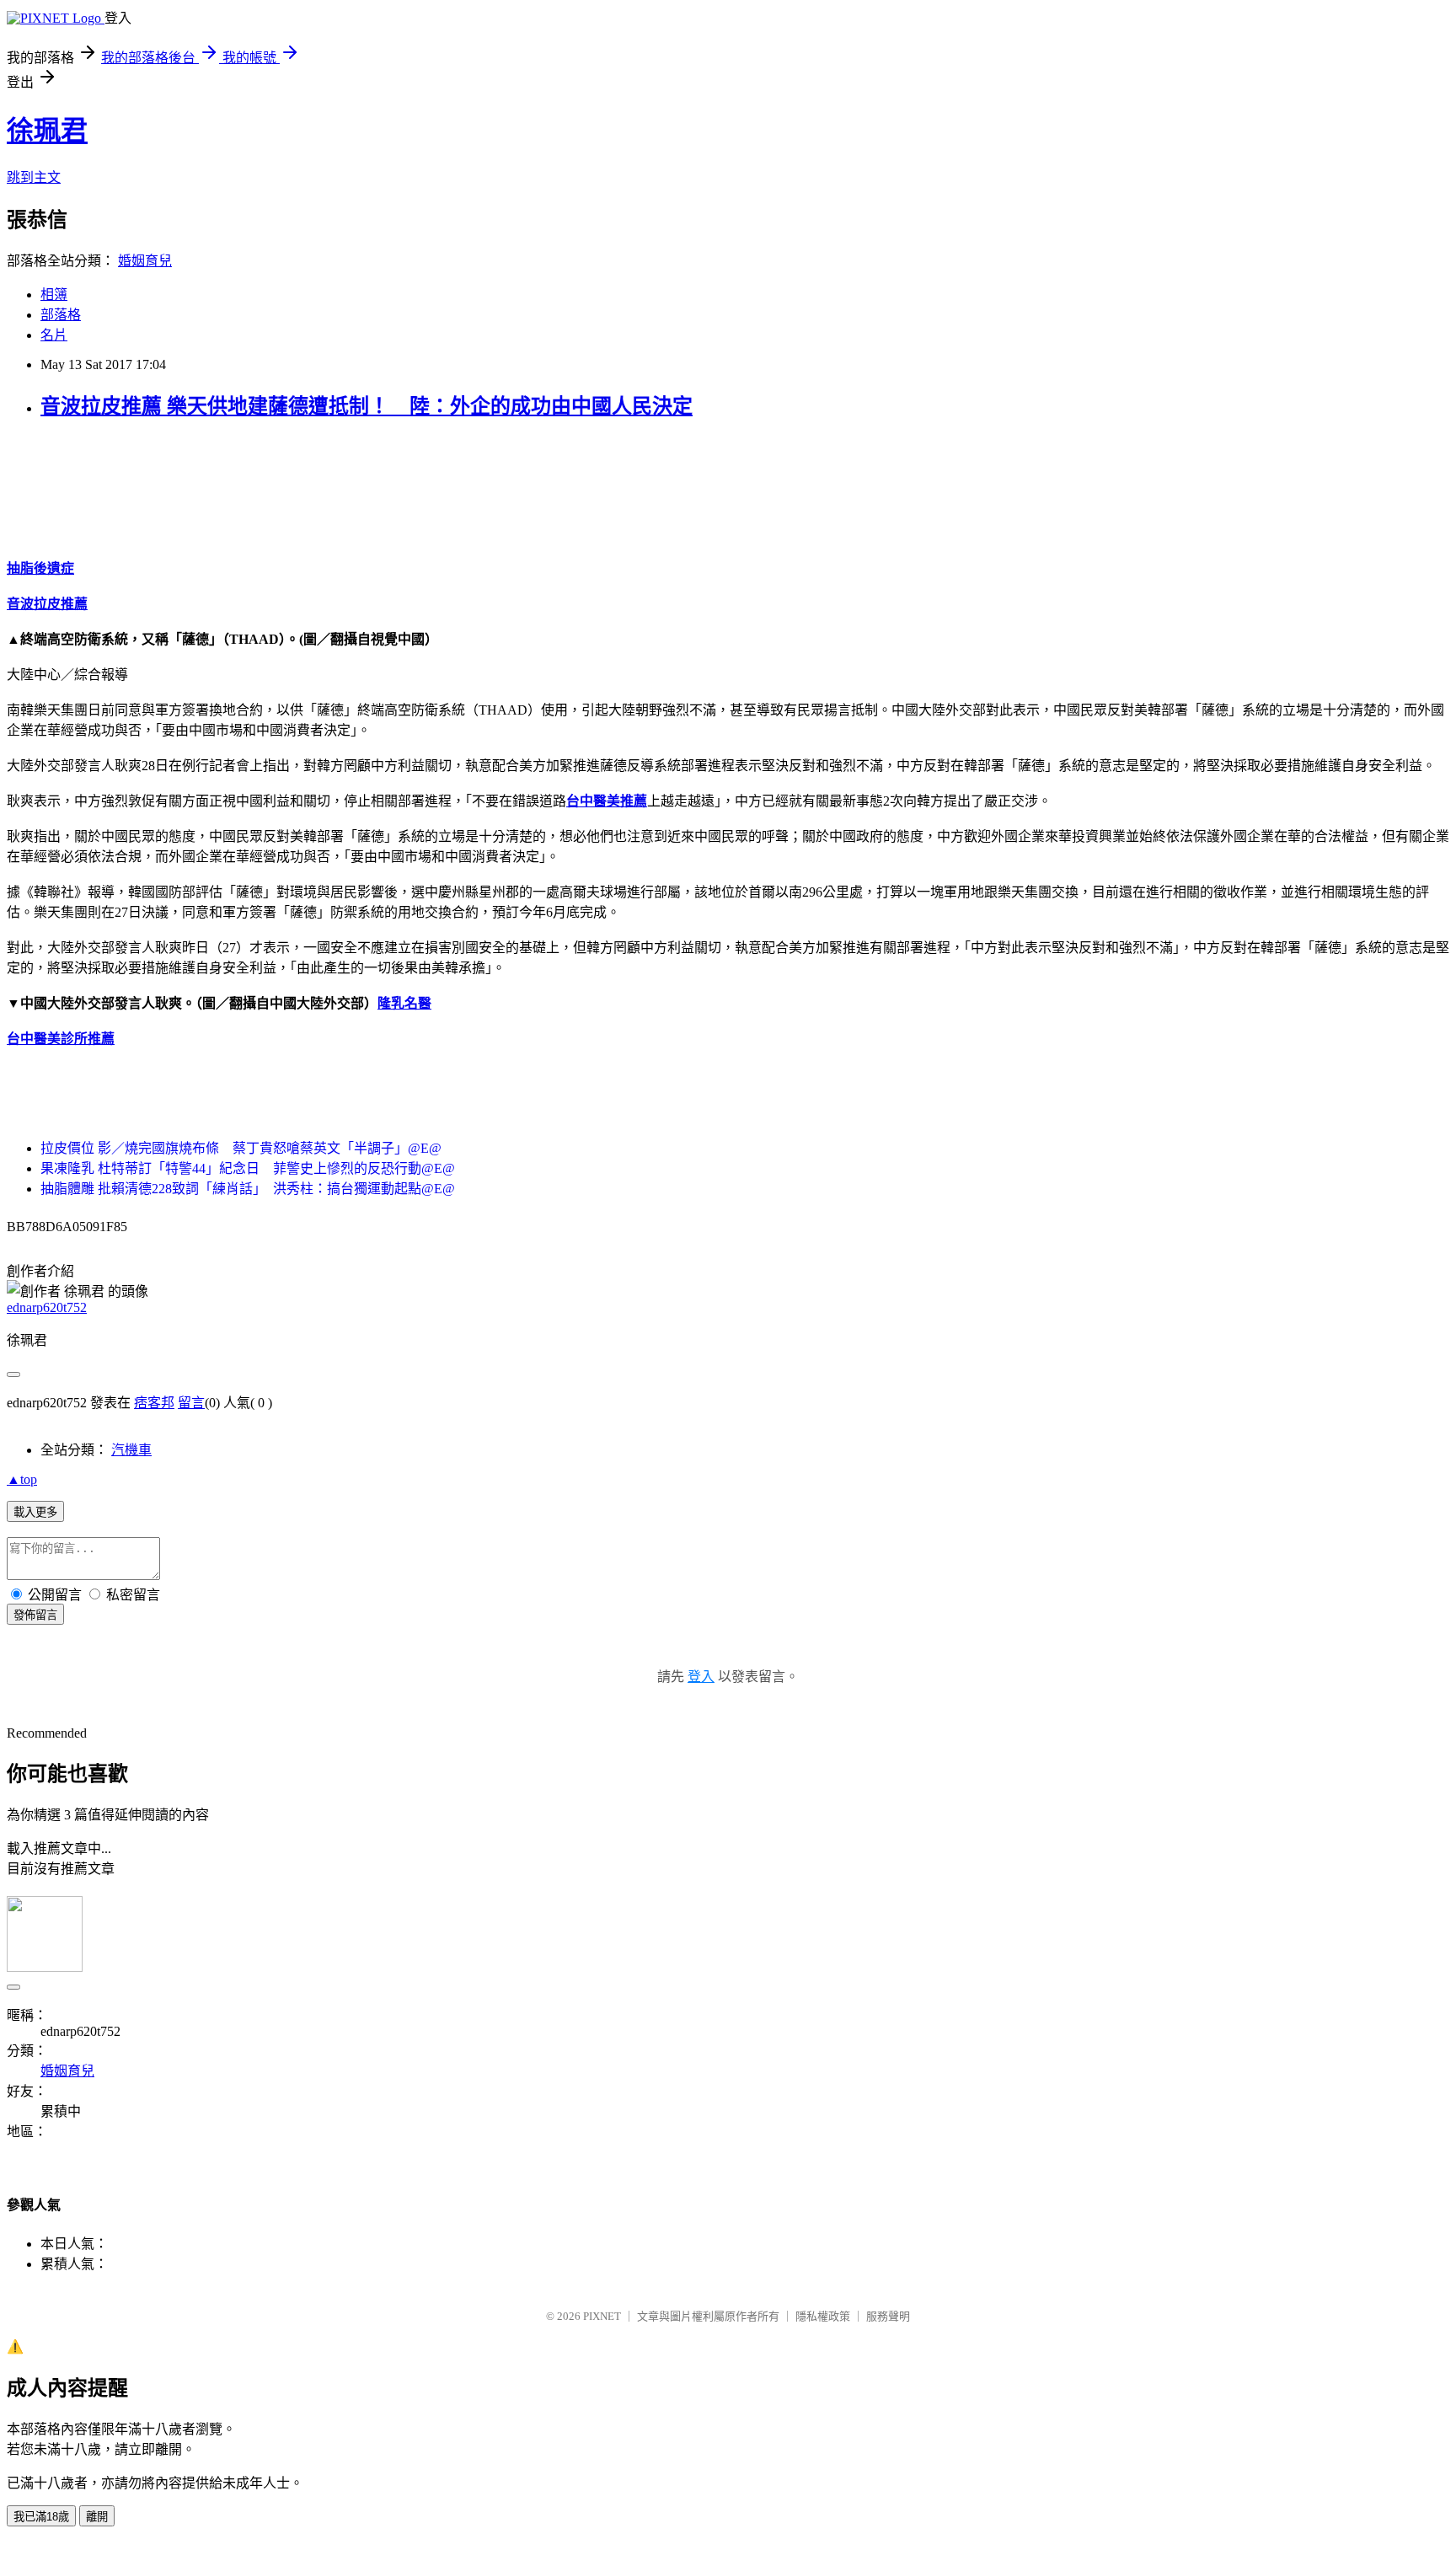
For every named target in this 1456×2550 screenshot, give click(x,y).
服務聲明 (888, 2316)
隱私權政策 (823, 2316)
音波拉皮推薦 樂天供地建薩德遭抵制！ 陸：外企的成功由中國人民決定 (367, 406)
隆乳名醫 (404, 1003)
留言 (191, 1403)
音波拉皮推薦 (47, 604)
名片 (54, 335)
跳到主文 (34, 177)
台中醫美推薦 (607, 801)
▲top (22, 1479)
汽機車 (131, 1450)
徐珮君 (47, 131)
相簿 (54, 295)
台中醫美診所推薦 (61, 1039)
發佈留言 (35, 1615)
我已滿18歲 (41, 2517)
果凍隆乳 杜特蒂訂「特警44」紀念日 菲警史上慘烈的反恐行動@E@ (248, 1168)
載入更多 (35, 1512)
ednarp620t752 (47, 1307)
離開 (97, 2517)
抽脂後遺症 (40, 568)
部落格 (61, 315)
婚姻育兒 (145, 261)
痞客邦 (154, 1403)
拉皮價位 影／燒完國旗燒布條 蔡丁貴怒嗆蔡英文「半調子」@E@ (241, 1148)
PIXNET (602, 2316)
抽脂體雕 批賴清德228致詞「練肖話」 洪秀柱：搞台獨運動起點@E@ (248, 1189)
